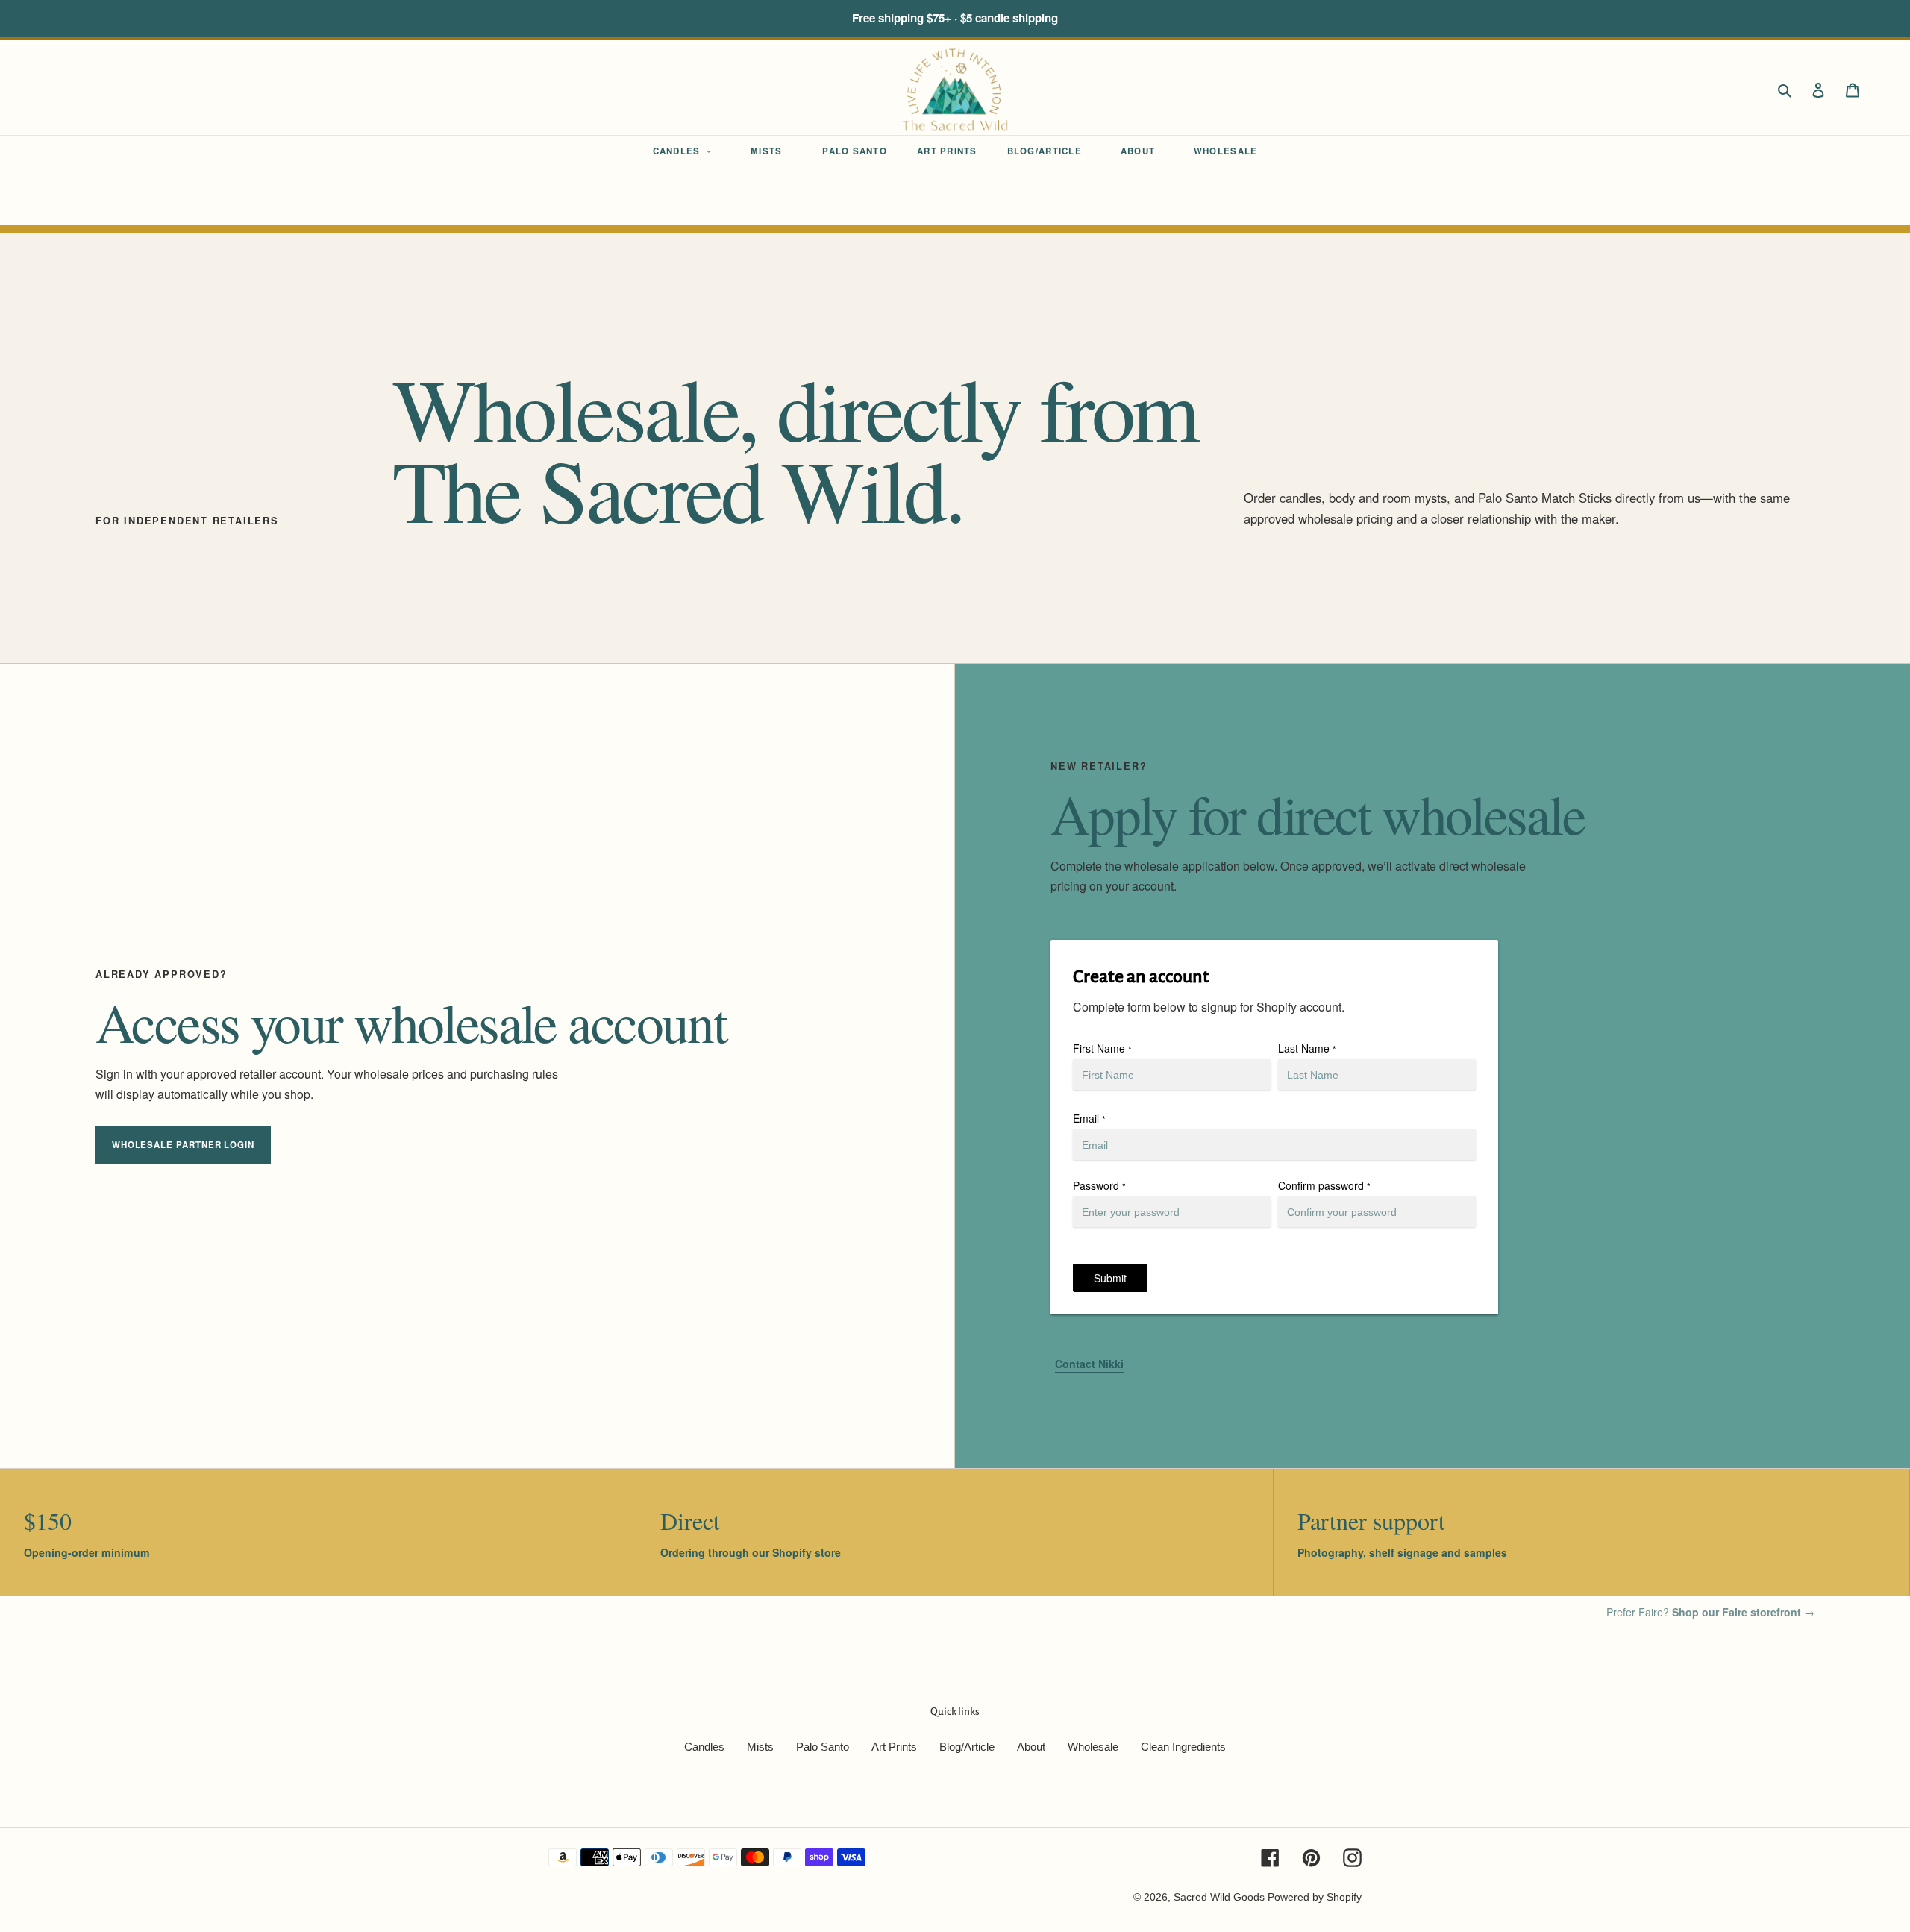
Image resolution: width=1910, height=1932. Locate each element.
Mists (760, 1747)
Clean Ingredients (1183, 1747)
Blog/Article (967, 1747)
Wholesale (1093, 1747)
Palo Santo (823, 1747)
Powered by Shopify (1315, 1897)
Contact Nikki (1089, 1364)
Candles (704, 1747)
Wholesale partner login (183, 1145)
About (1031, 1747)
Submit (1110, 1278)
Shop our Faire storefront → (1743, 1612)
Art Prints (894, 1747)
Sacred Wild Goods (1219, 1897)
